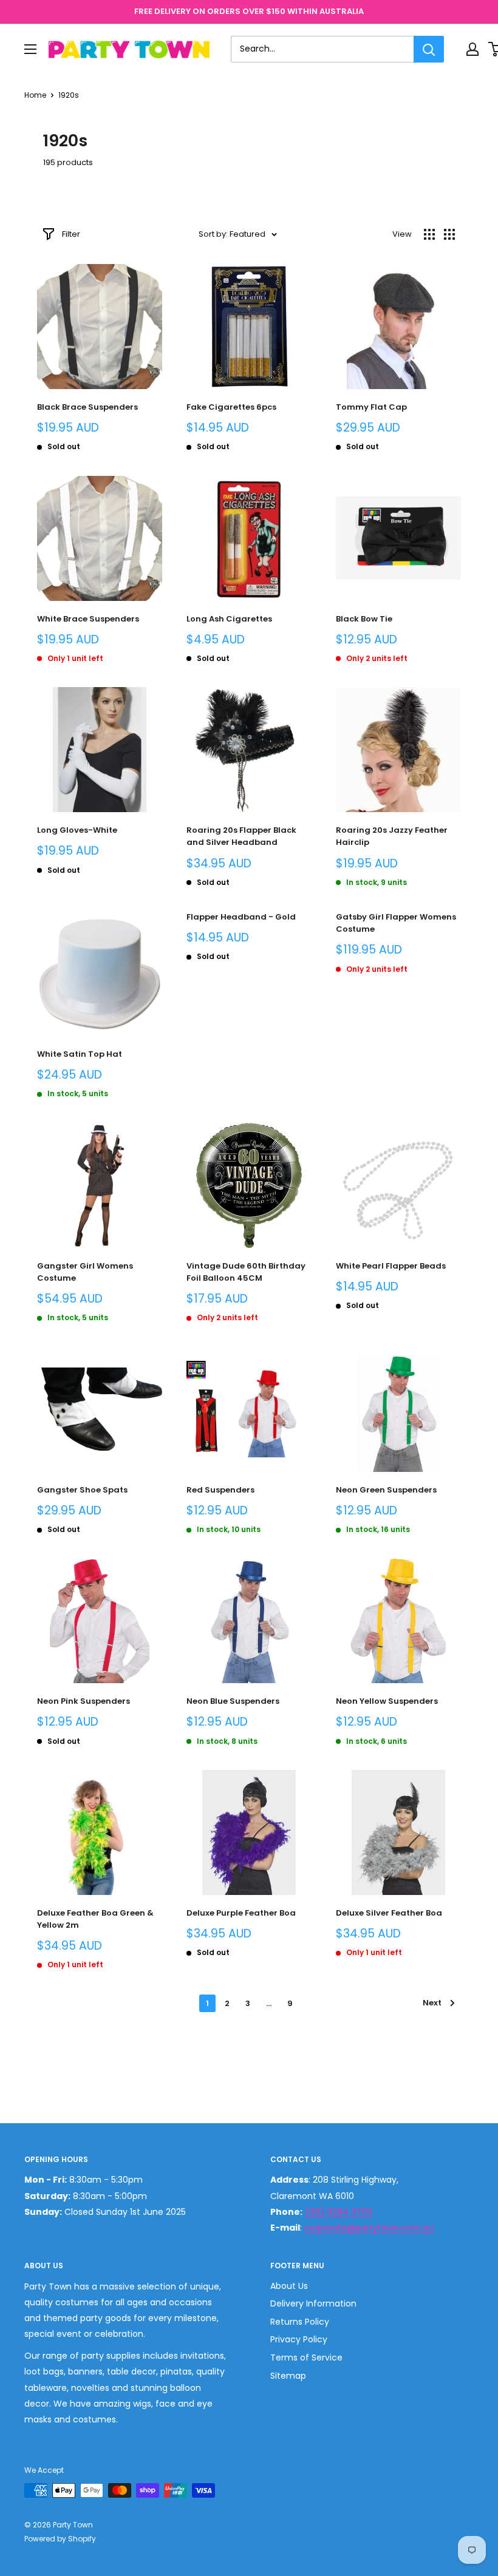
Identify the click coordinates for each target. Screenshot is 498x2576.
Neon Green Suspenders (386, 1490)
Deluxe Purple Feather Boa (241, 1913)
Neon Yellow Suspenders (387, 1701)
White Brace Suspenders (88, 619)
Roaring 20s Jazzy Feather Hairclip (392, 836)
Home (35, 95)
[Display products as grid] (429, 234)
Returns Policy (300, 2322)
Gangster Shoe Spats (82, 1490)
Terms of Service (306, 2357)
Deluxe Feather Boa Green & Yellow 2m (95, 1919)
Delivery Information (313, 2303)
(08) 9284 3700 (339, 2212)
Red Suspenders (220, 1490)
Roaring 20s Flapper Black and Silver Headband (241, 836)
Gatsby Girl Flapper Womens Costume (396, 923)
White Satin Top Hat (80, 1054)
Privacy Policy (299, 2339)
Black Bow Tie (364, 619)
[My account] (472, 49)
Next (432, 2003)
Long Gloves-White (77, 830)
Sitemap (288, 2376)
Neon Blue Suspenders (233, 1701)
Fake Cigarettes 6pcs (231, 407)
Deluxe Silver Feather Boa (389, 1913)
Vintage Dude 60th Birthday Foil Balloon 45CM (246, 1272)
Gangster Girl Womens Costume (85, 1272)
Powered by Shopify (60, 2539)
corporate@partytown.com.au (369, 2228)
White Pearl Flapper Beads (391, 1266)
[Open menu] (30, 49)
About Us (289, 2286)
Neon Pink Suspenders (84, 1701)
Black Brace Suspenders (87, 407)
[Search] (429, 49)
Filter (71, 234)
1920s (69, 95)
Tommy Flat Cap (371, 407)
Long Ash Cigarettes (229, 619)
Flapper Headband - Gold (241, 917)
